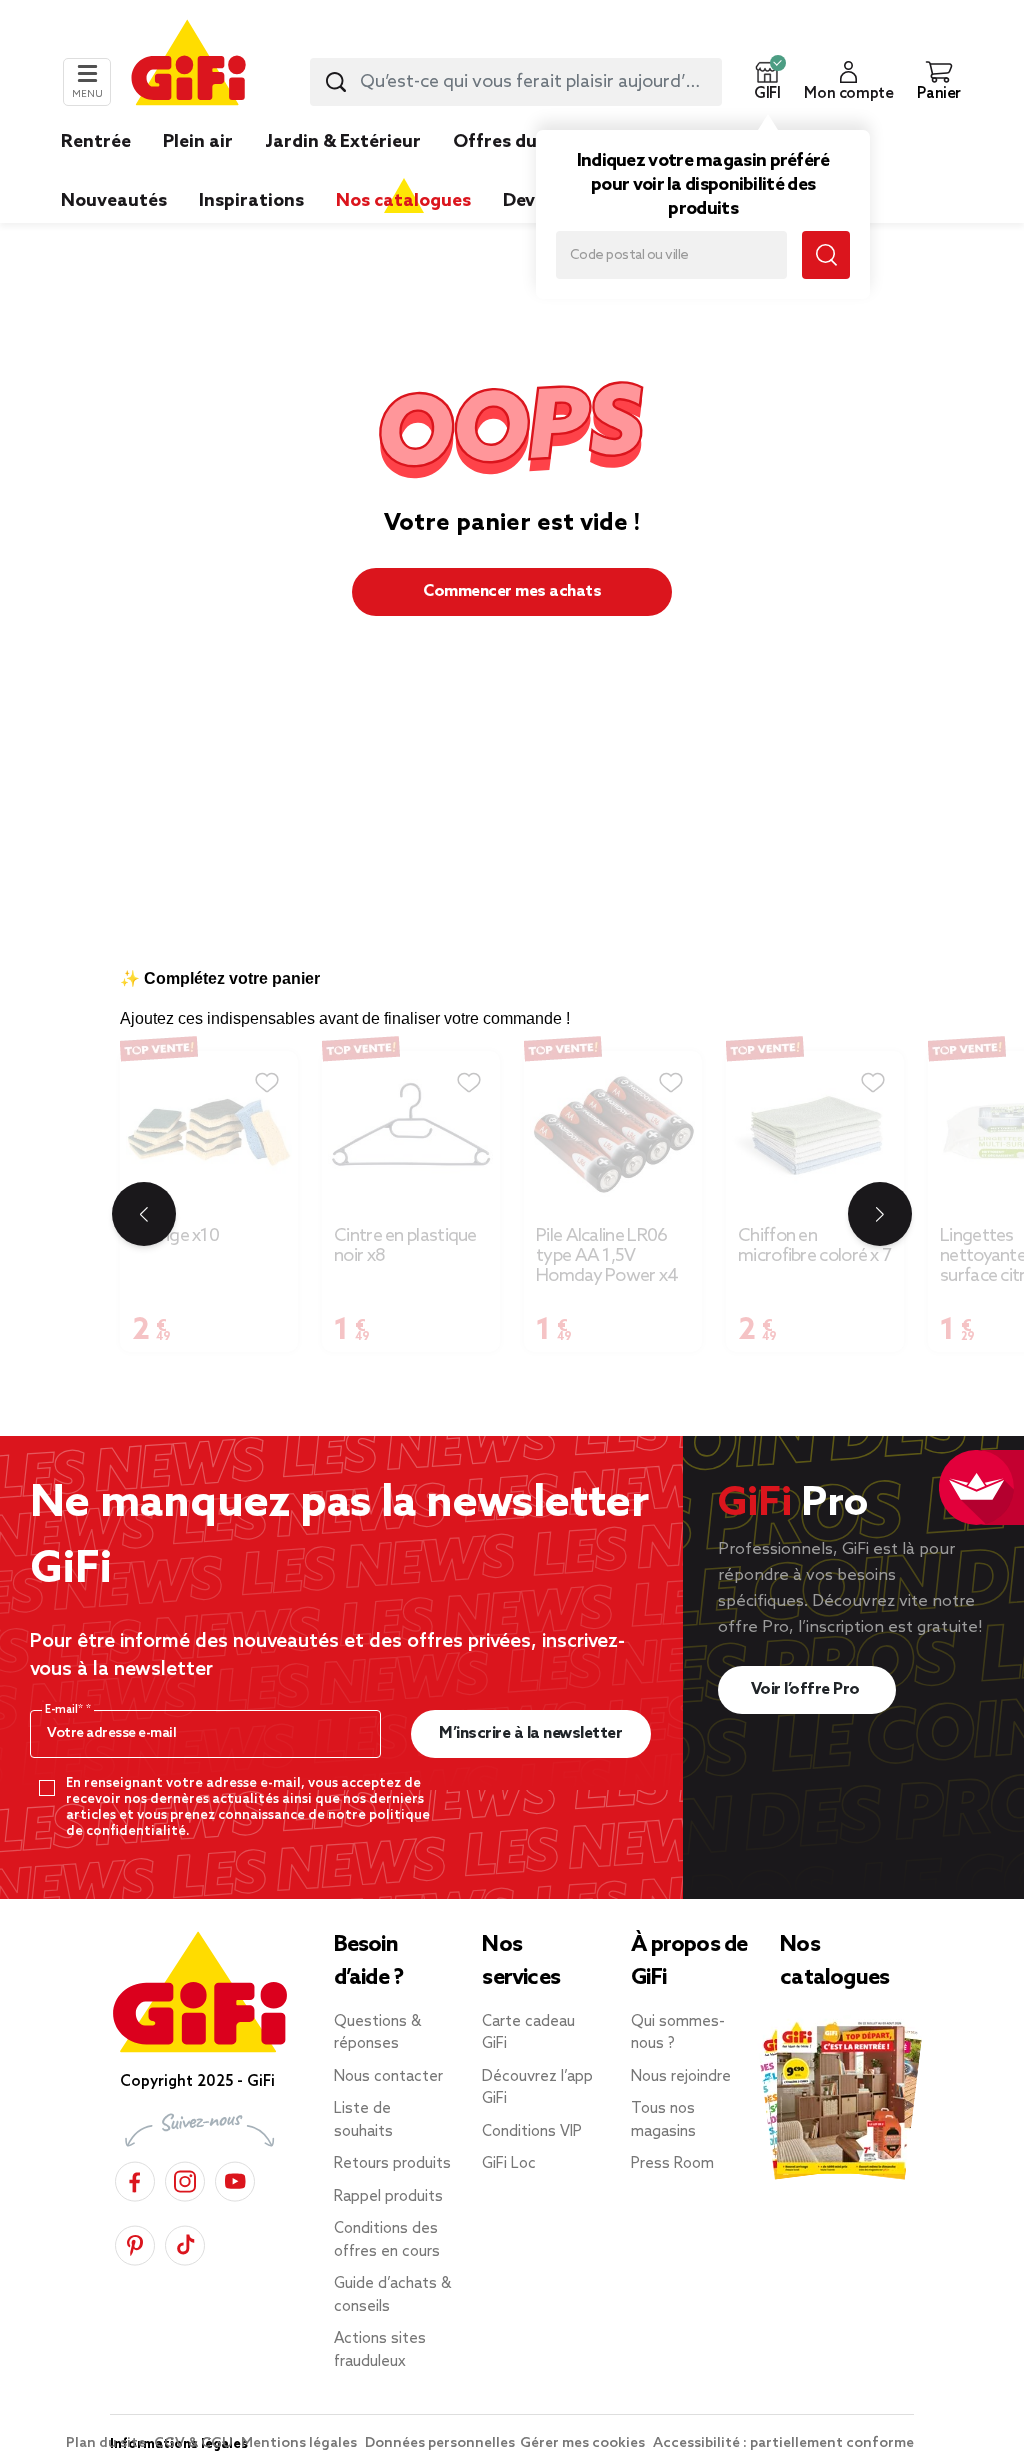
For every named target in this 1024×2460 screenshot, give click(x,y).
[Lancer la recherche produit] (336, 82)
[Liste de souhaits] (267, 1082)
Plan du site (107, 2443)
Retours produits (392, 2164)
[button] (767, 82)
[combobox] (516, 82)
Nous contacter (388, 2077)
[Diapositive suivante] (880, 1214)
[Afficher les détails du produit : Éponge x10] (209, 1134)
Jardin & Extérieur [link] (343, 142)
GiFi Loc (509, 2164)
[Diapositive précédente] (144, 1214)
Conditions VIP (532, 2132)
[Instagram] (185, 2178)
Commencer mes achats (512, 591)
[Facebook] (135, 2178)
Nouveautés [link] (114, 201)
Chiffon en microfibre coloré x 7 (814, 1246)
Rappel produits (388, 2197)
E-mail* (65, 1710)
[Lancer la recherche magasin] (826, 255)
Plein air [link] (198, 142)
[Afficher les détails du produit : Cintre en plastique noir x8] (411, 1134)
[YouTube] (235, 2178)
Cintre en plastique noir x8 (405, 1246)
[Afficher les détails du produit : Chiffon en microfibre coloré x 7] (815, 1134)
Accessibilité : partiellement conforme (783, 2443)
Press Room (672, 2164)
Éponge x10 (175, 1236)
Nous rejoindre (681, 2077)
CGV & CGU (195, 2443)
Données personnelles (440, 2443)
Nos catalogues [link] (403, 201)
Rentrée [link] (96, 142)
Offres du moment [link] (534, 142)
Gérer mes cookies (584, 2443)
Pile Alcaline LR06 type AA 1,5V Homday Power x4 (607, 1256)
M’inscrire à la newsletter (530, 1733)
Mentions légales (300, 2443)
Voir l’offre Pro (807, 1689)
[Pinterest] (135, 2242)
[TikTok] (185, 2242)
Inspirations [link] (251, 201)
